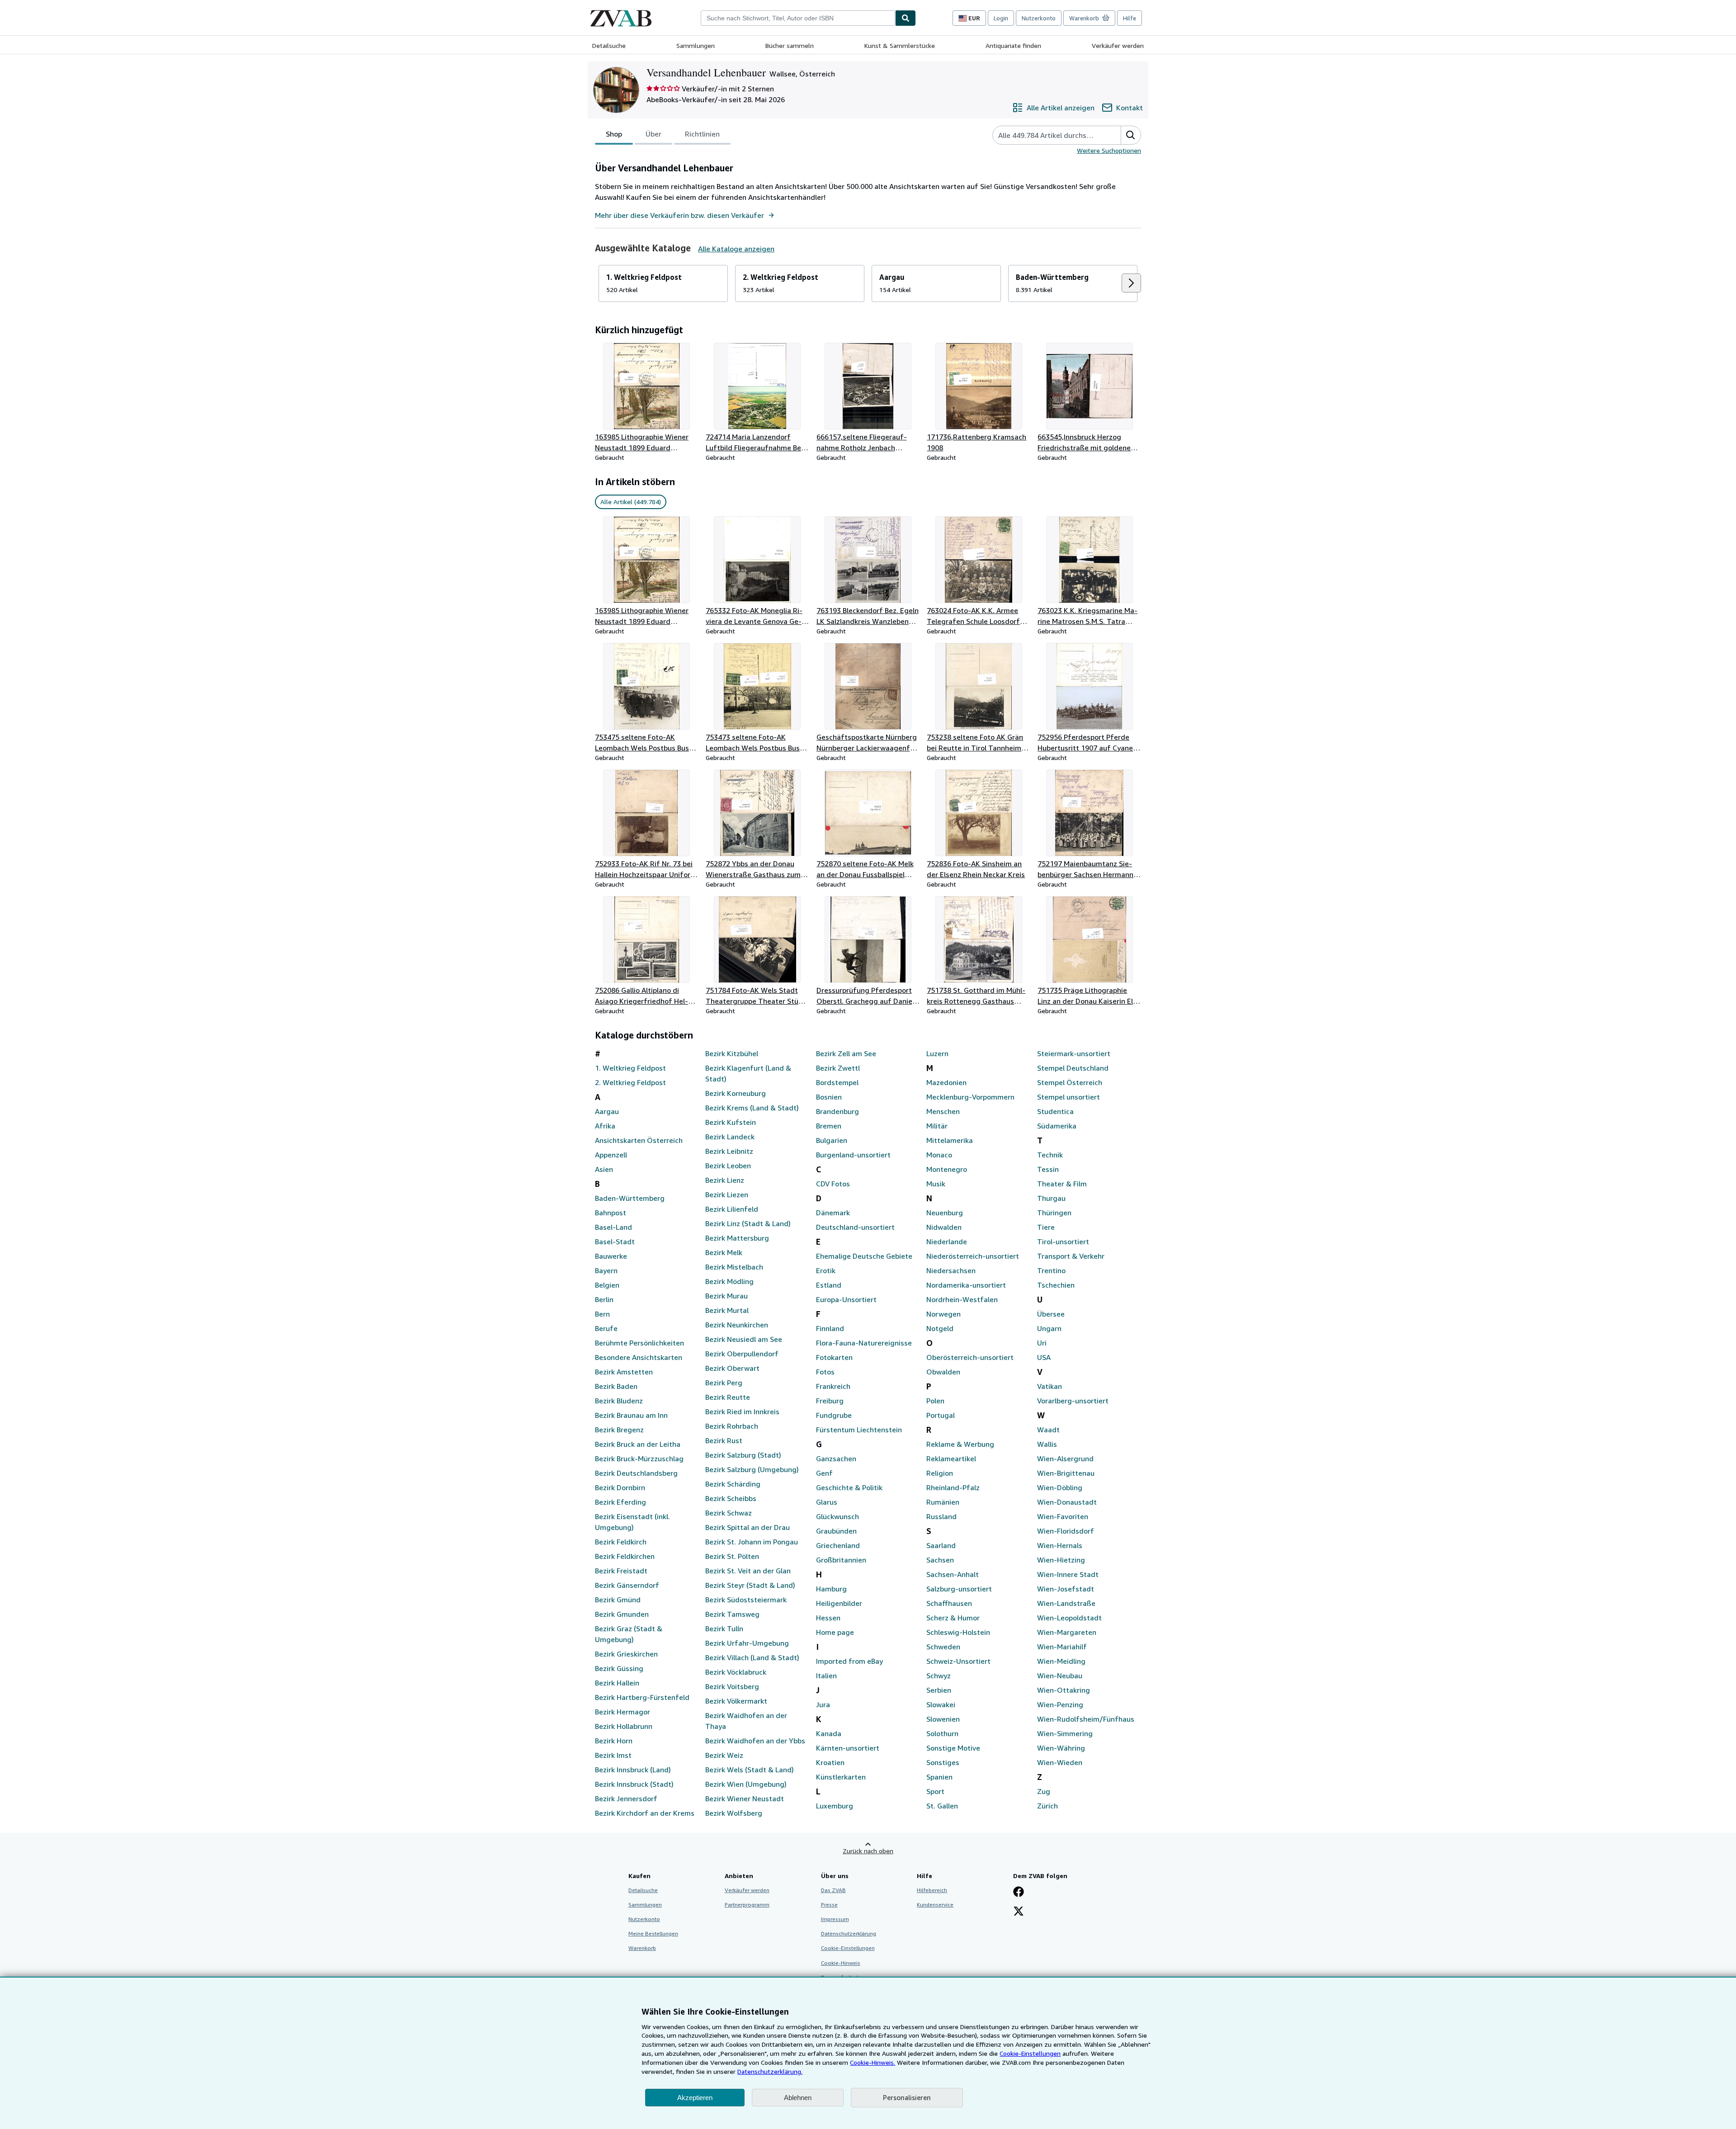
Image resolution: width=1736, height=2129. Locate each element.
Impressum (835, 1919)
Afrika (605, 1126)
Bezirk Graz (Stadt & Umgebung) (629, 1634)
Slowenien (943, 1719)
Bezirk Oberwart (732, 1368)
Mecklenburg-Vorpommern (970, 1097)
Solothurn (942, 1733)
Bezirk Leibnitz (729, 1151)
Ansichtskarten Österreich (639, 1140)
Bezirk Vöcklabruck (736, 1672)
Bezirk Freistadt (621, 1571)
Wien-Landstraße (1066, 1603)
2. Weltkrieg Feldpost (630, 1082)
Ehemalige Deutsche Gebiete (864, 1256)
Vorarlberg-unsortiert (1073, 1401)
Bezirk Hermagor (623, 1712)
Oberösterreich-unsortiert (970, 1357)
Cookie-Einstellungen (1030, 2053)
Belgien (607, 1285)
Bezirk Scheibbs (731, 1498)
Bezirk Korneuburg (736, 1093)
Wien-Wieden (1060, 1762)
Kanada (829, 1733)
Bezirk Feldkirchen (625, 1556)
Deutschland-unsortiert (855, 1227)
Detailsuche (609, 45)
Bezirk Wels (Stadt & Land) (750, 1770)
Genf (824, 1473)
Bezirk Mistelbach (734, 1267)
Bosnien (829, 1097)
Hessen (828, 1618)
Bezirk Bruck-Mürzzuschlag (639, 1459)
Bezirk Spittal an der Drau (748, 1527)
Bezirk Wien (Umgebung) (746, 1784)
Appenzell (611, 1155)
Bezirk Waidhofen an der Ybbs (755, 1741)
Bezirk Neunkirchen (737, 1325)
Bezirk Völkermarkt (736, 1701)
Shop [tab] (614, 134)
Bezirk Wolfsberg (734, 1813)
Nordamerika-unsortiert (966, 1285)
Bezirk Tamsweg (732, 1614)
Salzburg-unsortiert (959, 1589)
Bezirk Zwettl (838, 1068)
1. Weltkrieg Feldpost (630, 1068)
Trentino (1051, 1270)
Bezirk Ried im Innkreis (742, 1411)
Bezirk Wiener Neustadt (745, 1799)
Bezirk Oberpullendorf (742, 1354)
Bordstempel (837, 1082)
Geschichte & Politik (849, 1487)
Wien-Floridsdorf (1066, 1531)
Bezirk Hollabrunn (624, 1726)
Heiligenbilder (839, 1603)
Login (1001, 18)
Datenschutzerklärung (849, 1933)
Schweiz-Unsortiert (958, 1661)
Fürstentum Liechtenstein (859, 1430)
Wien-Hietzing (1061, 1560)
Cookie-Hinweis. (873, 2062)
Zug (1044, 1791)
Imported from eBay (849, 1661)
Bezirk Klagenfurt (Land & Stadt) (748, 1073)
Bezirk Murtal (727, 1310)
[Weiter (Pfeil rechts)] (1131, 283)
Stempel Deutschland (1073, 1068)
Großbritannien (841, 1560)
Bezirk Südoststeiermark (746, 1600)
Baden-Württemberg (630, 1198)
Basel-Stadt (615, 1242)
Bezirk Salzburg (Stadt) (743, 1455)
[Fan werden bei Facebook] (1019, 1893)
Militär (937, 1126)
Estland (829, 1285)
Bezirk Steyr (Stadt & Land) (750, 1585)
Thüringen (1054, 1213)
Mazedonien (946, 1082)
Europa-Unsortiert (846, 1299)
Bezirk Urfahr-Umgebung (747, 1643)
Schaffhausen (949, 1603)
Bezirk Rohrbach (732, 1426)
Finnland (830, 1328)
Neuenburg (945, 1213)
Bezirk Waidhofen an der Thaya (746, 1721)
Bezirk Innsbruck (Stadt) (634, 1784)
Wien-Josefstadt (1066, 1589)
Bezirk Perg (724, 1383)
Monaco (939, 1155)
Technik (1050, 1155)
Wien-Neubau (1060, 1676)
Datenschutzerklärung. (770, 2071)
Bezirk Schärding (733, 1484)
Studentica (1055, 1111)
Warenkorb (642, 1948)
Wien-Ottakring (1064, 1690)
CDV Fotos (833, 1184)
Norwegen (943, 1314)
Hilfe (1130, 18)
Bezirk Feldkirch (621, 1542)
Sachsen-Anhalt (953, 1574)
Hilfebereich (932, 1890)
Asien (604, 1169)
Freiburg (830, 1401)
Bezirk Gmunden (622, 1614)
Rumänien (943, 1502)
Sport (935, 1791)
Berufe (606, 1328)
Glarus (827, 1502)
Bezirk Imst (613, 1755)
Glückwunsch (837, 1516)
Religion (940, 1473)
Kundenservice (935, 1905)
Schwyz (939, 1676)
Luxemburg (835, 1806)
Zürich (1047, 1806)
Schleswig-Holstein (958, 1632)
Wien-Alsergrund (1065, 1459)
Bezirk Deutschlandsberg (636, 1473)
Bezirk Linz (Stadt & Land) (748, 1223)
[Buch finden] (906, 18)
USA (1044, 1357)
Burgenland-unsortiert (853, 1155)
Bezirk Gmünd (618, 1600)
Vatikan (1050, 1386)
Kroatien (830, 1762)
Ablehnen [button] (798, 2098)
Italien (826, 1676)
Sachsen (940, 1560)
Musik (936, 1184)
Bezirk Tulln (724, 1629)
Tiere (1046, 1227)
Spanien (939, 1777)
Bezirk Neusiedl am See (744, 1339)
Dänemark (833, 1213)
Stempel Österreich (1070, 1082)
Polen (935, 1401)
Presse (829, 1905)
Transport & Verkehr (1071, 1256)
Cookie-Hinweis (841, 1963)
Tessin (1048, 1169)
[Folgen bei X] (1019, 1912)
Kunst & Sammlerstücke (900, 45)
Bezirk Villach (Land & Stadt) (752, 1657)
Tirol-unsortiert (1063, 1242)
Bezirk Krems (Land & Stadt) (752, 1108)
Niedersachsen (951, 1270)
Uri (1042, 1343)
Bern (602, 1314)
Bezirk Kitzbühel (732, 1053)
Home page (835, 1632)
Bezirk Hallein (617, 1683)
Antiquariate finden (1013, 45)
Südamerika (1057, 1126)
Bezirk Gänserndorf (627, 1585)
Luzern (937, 1053)
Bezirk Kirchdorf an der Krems (645, 1813)
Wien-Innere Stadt (1068, 1574)
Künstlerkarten (841, 1777)
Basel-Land (613, 1227)
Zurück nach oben (868, 1851)
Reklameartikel (951, 1459)
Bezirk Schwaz (729, 1513)
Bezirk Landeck (730, 1137)
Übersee (1051, 1314)
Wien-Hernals (1060, 1545)
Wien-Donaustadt (1067, 1502)
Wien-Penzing (1060, 1704)
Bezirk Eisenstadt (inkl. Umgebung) (632, 1522)
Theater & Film (1062, 1184)
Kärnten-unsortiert (848, 1748)
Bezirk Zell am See (846, 1053)
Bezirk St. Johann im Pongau (752, 1542)
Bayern (606, 1270)
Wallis (1047, 1444)
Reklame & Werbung (960, 1444)
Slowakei (941, 1704)
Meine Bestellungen (653, 1933)
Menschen (943, 1111)
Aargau (607, 1111)
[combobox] (798, 18)
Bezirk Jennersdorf (626, 1799)
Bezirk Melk (724, 1252)
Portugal (941, 1415)
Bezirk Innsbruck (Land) (633, 1770)
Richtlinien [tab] (702, 134)
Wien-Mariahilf (1062, 1647)
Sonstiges (943, 1762)
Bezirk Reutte (728, 1397)
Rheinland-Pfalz (953, 1487)
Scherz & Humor (953, 1618)
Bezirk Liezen (727, 1194)
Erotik (826, 1270)
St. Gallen (942, 1806)
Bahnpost (611, 1213)
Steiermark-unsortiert (1074, 1053)
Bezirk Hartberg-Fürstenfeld (642, 1697)
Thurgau (1051, 1198)
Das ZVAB (833, 1890)
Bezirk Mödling (729, 1281)
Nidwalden (944, 1227)
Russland (941, 1516)
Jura (823, 1704)
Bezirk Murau (726, 1296)
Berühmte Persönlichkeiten (639, 1343)
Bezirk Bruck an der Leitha (638, 1444)
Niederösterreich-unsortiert (973, 1256)
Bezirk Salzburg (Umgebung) (752, 1469)
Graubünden (836, 1531)
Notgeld (940, 1328)
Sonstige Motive (953, 1748)
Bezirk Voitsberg (732, 1686)
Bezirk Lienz (725, 1180)
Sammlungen (696, 45)
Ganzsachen (836, 1459)
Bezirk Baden (616, 1386)
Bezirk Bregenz (619, 1430)
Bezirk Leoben (728, 1166)
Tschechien (1056, 1285)
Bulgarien (832, 1140)
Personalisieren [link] (907, 2097)
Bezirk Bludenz (619, 1401)
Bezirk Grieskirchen (626, 1654)
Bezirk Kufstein (731, 1122)
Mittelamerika (950, 1140)
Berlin (604, 1299)
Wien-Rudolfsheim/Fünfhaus (1086, 1719)
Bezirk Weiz (724, 1755)
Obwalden (943, 1372)
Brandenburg (837, 1111)
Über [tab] (653, 134)
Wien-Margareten (1067, 1632)
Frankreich (833, 1386)
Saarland (941, 1545)
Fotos (825, 1372)
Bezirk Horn (614, 1741)
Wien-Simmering (1065, 1733)
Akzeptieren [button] (695, 2098)
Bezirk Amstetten (624, 1372)
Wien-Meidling (1061, 1661)
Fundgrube (834, 1415)
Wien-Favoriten (1063, 1516)
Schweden (943, 1647)
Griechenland (838, 1545)
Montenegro (947, 1169)
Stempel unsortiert (1068, 1097)
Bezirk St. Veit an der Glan (748, 1571)
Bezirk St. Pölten (732, 1556)
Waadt (1048, 1430)
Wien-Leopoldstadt (1069, 1618)
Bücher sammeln (790, 45)
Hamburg (831, 1589)
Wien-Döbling (1060, 1487)
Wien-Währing (1061, 1748)
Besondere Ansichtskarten (639, 1357)
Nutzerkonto (1039, 18)
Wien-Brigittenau (1066, 1473)
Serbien (939, 1690)
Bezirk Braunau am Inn (631, 1415)
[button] (1131, 135)
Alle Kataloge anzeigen (736, 249)
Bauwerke (611, 1256)
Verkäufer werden (1118, 45)
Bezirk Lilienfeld (732, 1209)
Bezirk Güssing (619, 1668)
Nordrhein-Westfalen (962, 1299)
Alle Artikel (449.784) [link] (631, 502)
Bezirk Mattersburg (737, 1238)
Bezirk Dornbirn (620, 1487)
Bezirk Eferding (620, 1502)
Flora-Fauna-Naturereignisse (864, 1343)
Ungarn (1049, 1328)
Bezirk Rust (724, 1440)
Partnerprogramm (747, 1905)
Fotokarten (834, 1357)
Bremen (829, 1126)
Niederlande (947, 1242)
